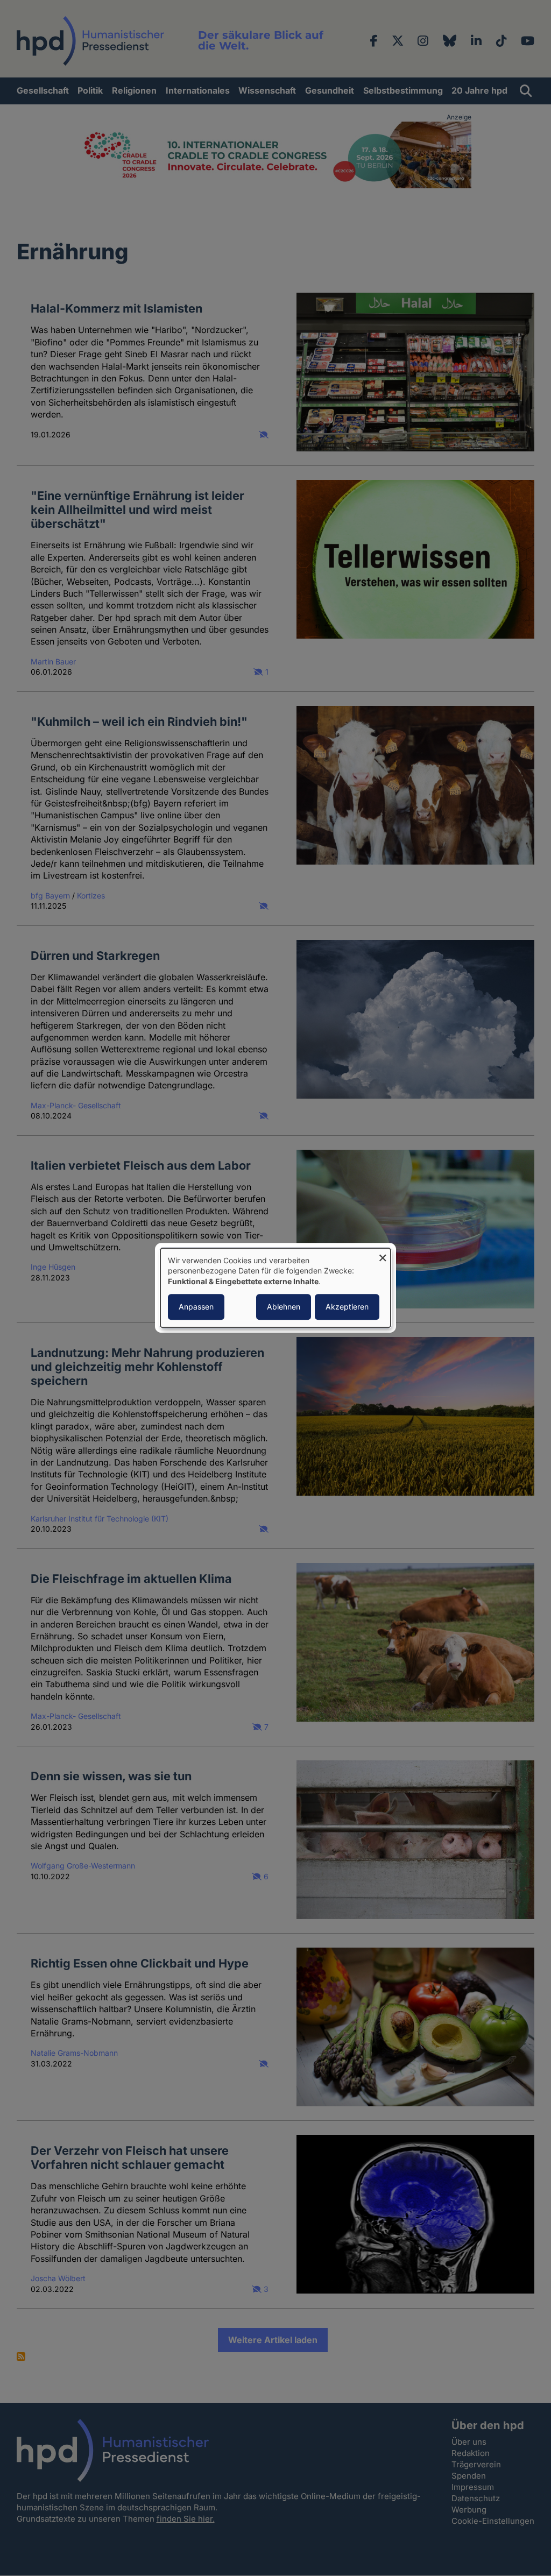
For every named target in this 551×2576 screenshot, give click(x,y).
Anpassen (196, 1307)
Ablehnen (284, 1307)
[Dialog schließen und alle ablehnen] (383, 1255)
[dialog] (275, 1288)
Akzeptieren (347, 1307)
